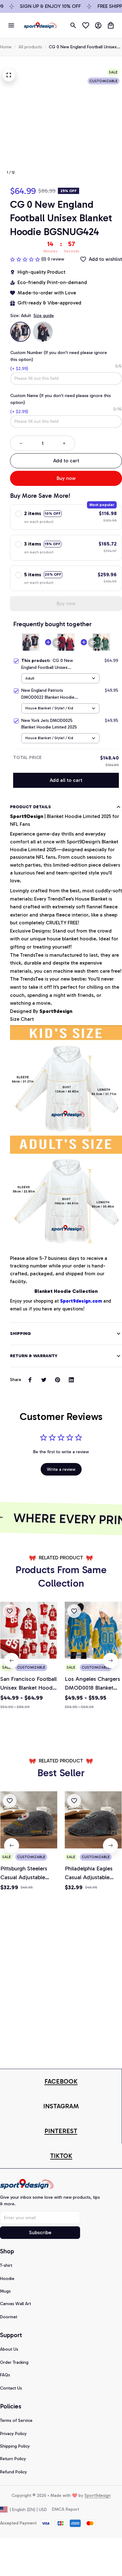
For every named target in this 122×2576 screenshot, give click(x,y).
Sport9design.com (81, 1301)
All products (30, 47)
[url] (61, 2081)
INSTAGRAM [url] (61, 2106)
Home (6, 47)
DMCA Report (66, 2509)
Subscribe (40, 2232)
